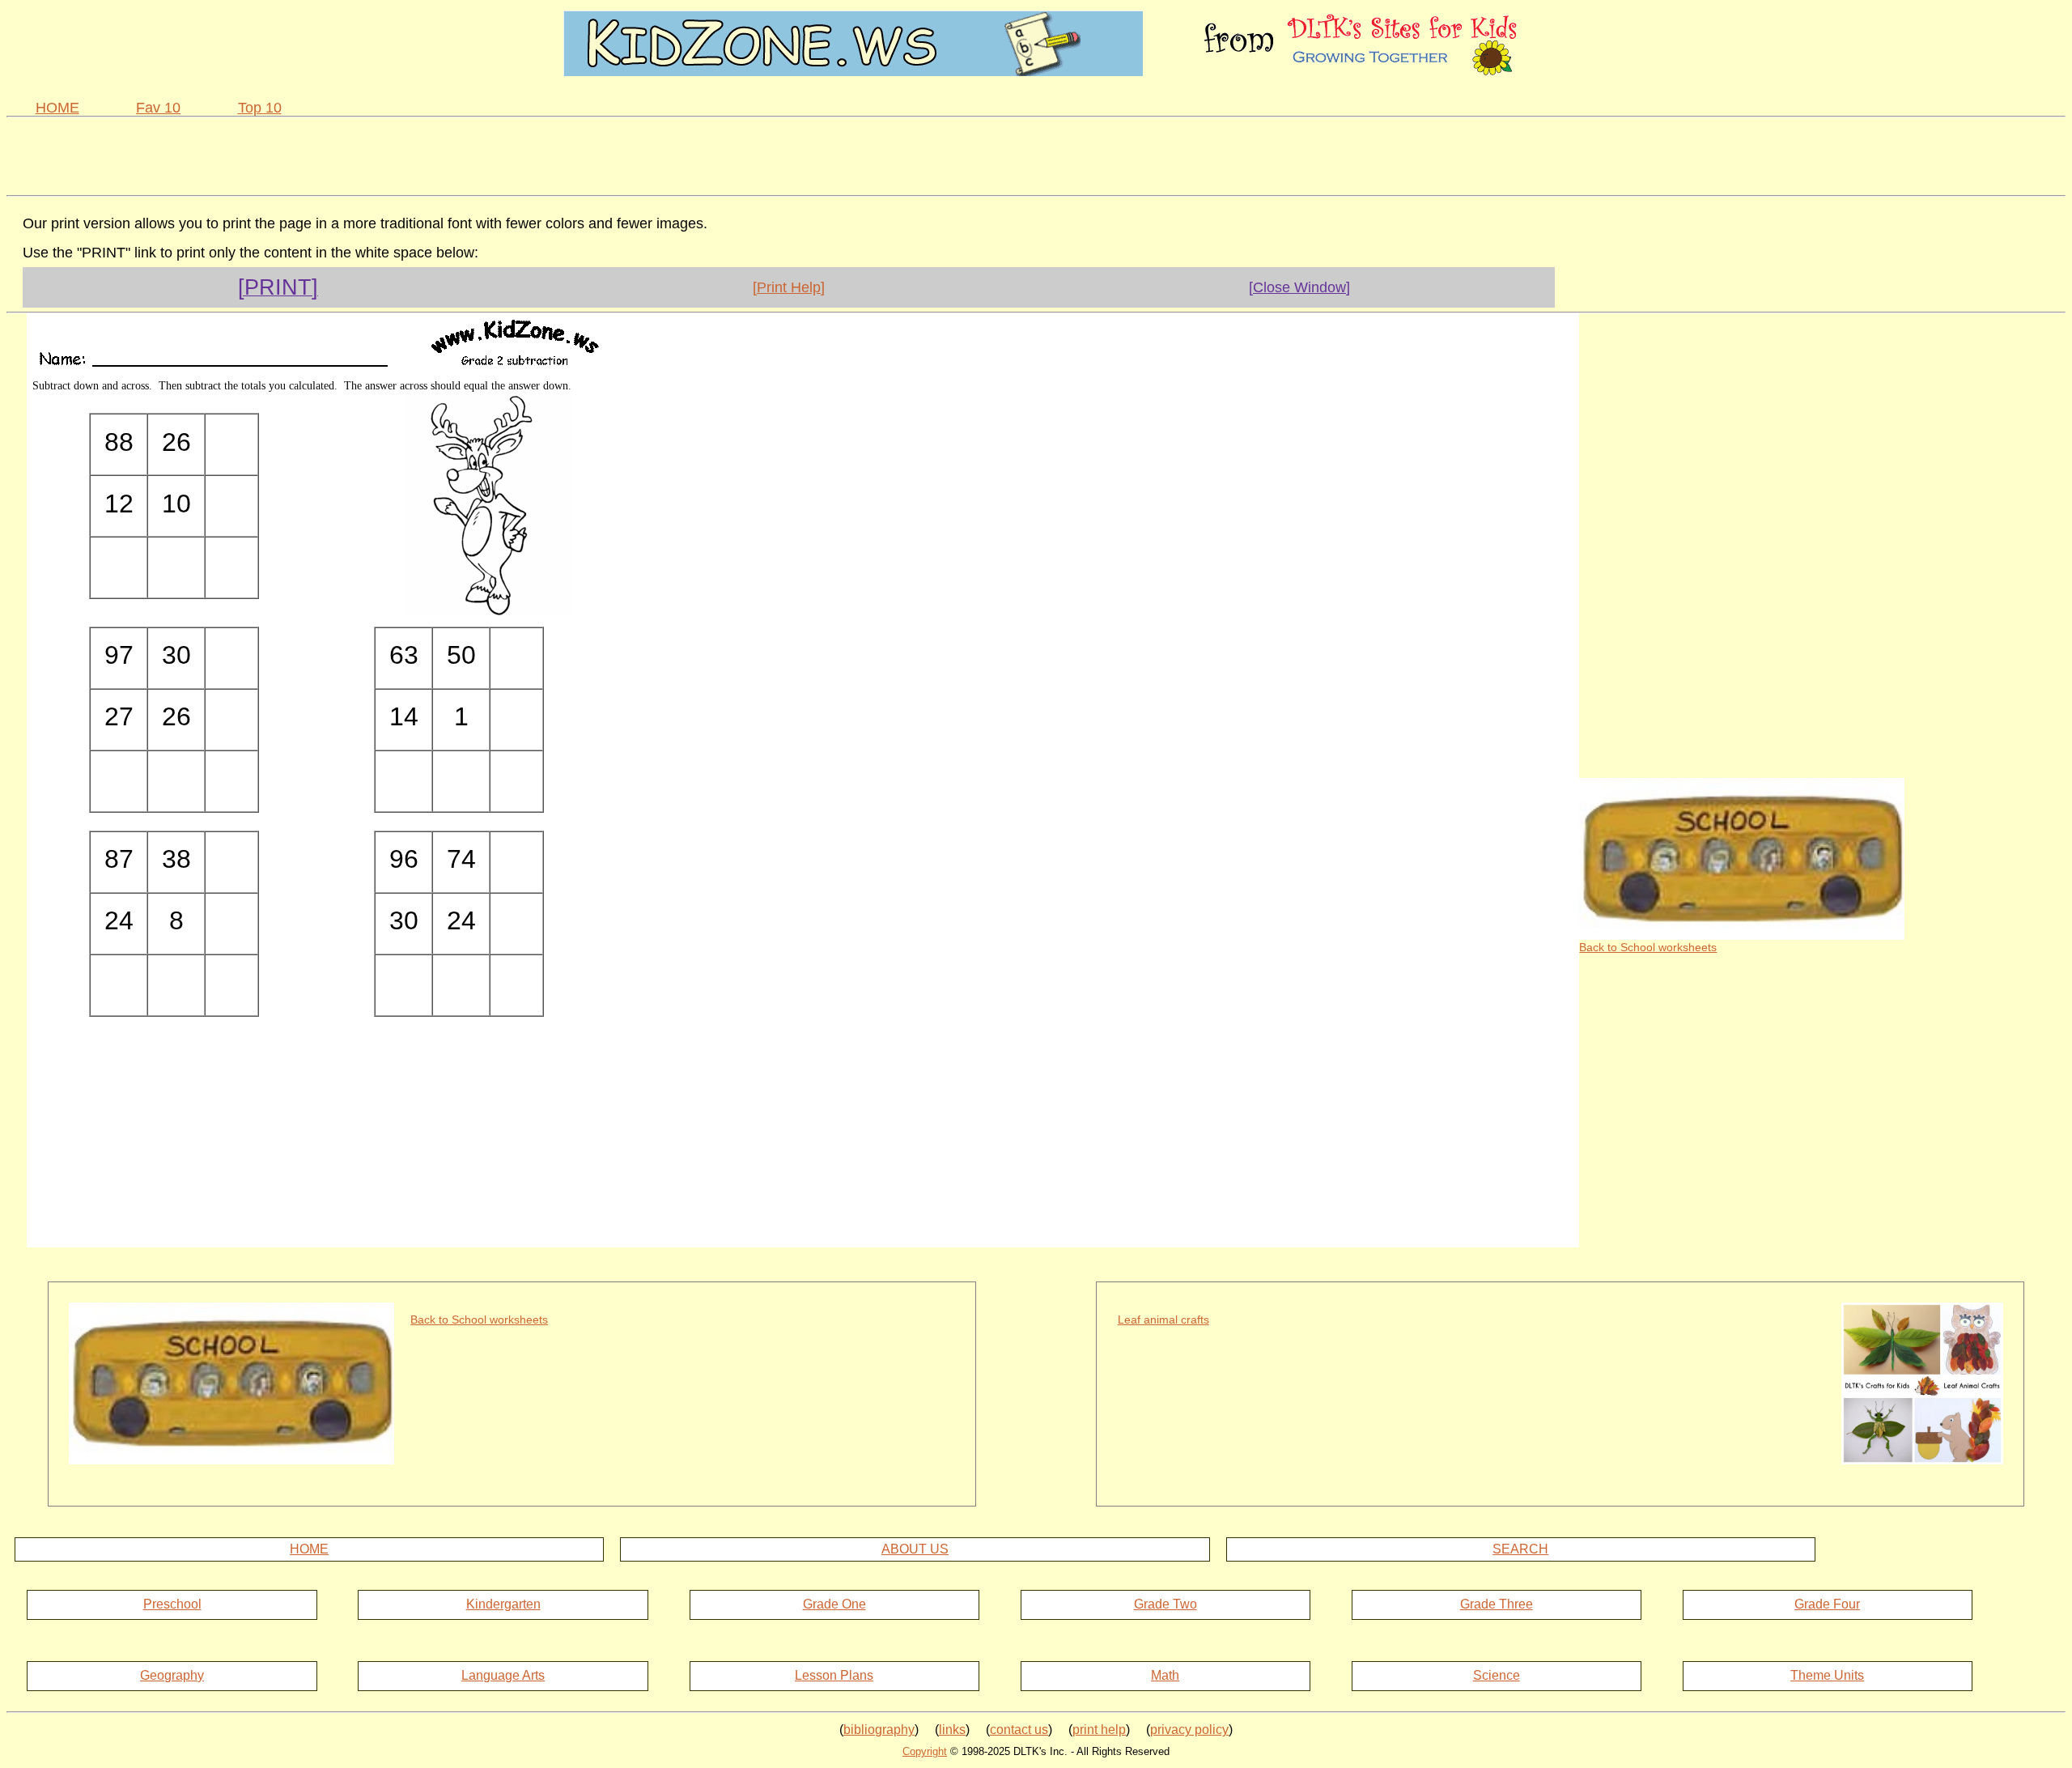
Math (1165, 1675)
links (952, 1730)
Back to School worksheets (1648, 947)
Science (1497, 1675)
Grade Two (1165, 1604)
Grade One (834, 1604)
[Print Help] (789, 287)
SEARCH (1520, 1549)
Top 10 (260, 108)
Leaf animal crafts (1163, 1320)
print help (1099, 1730)
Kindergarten (503, 1604)
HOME (57, 108)
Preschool (172, 1604)
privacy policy (1189, 1730)
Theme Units (1827, 1675)
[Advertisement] (1036, 154)
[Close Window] (1299, 287)
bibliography (879, 1730)
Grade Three (1497, 1604)
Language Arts (503, 1675)
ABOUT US (915, 1549)
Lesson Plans (834, 1675)
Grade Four (1827, 1604)
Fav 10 (158, 108)
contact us (1019, 1730)
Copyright (925, 1751)
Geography (172, 1675)
